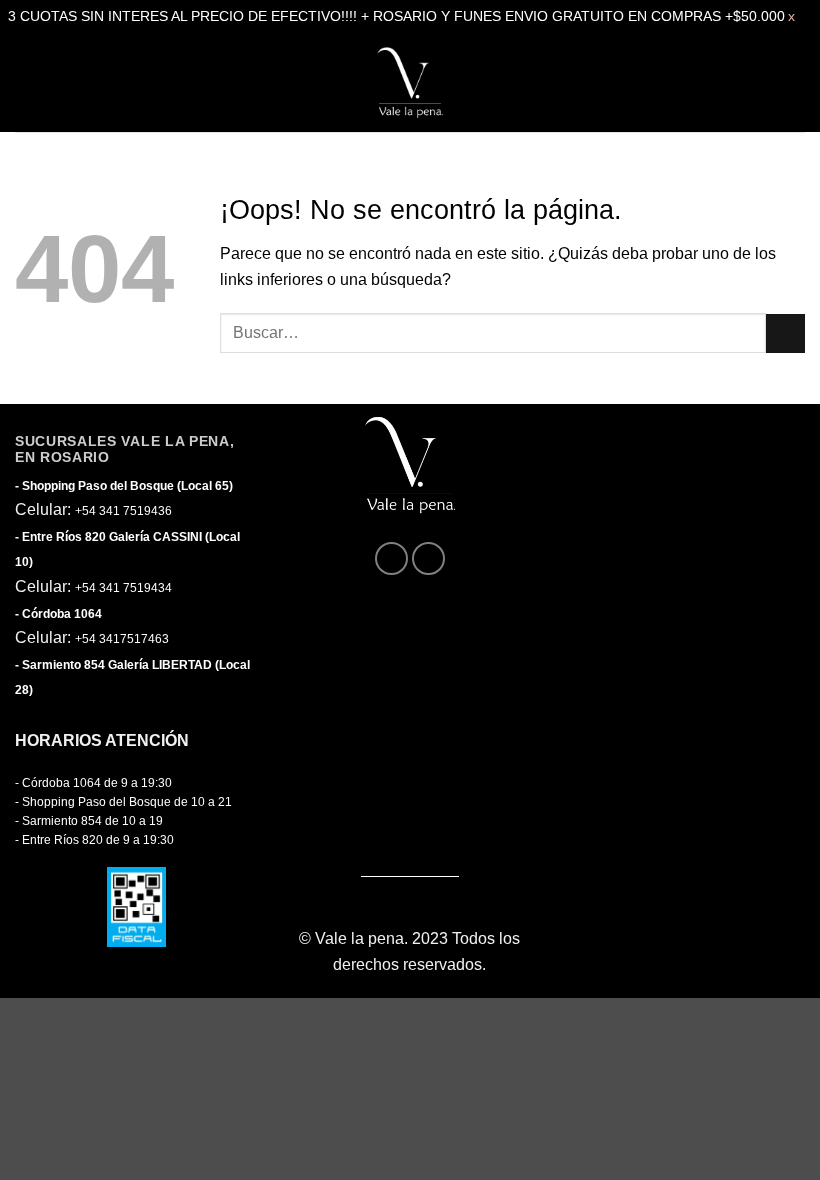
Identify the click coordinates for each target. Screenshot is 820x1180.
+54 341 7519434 (123, 588)
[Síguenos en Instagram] (428, 558)
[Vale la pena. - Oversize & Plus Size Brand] (410, 82)
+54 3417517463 (122, 639)
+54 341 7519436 (123, 511)
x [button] (791, 16)
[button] (33, 82)
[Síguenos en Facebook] (391, 558)
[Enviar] (785, 333)
